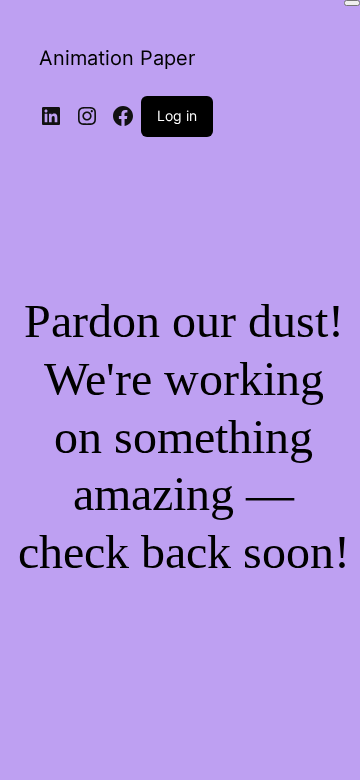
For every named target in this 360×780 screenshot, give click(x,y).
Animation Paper (117, 58)
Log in (177, 115)
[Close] (352, 3)
